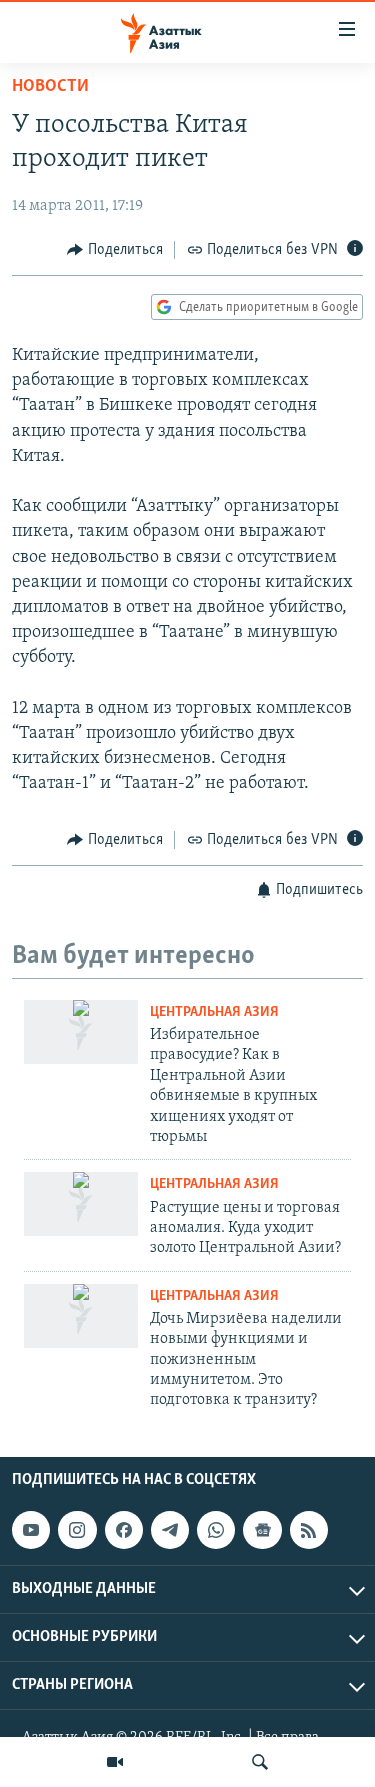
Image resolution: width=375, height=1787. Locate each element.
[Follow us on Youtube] (31, 1530)
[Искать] (260, 1762)
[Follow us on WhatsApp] (216, 1530)
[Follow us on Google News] (262, 1530)
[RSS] (309, 1530)
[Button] (115, 250)
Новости (50, 87)
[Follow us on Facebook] (124, 1530)
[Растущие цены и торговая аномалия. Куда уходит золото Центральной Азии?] (81, 1204)
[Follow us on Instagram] (77, 1530)
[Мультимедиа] (115, 1762)
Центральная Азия (214, 1012)
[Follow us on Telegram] (170, 1530)
